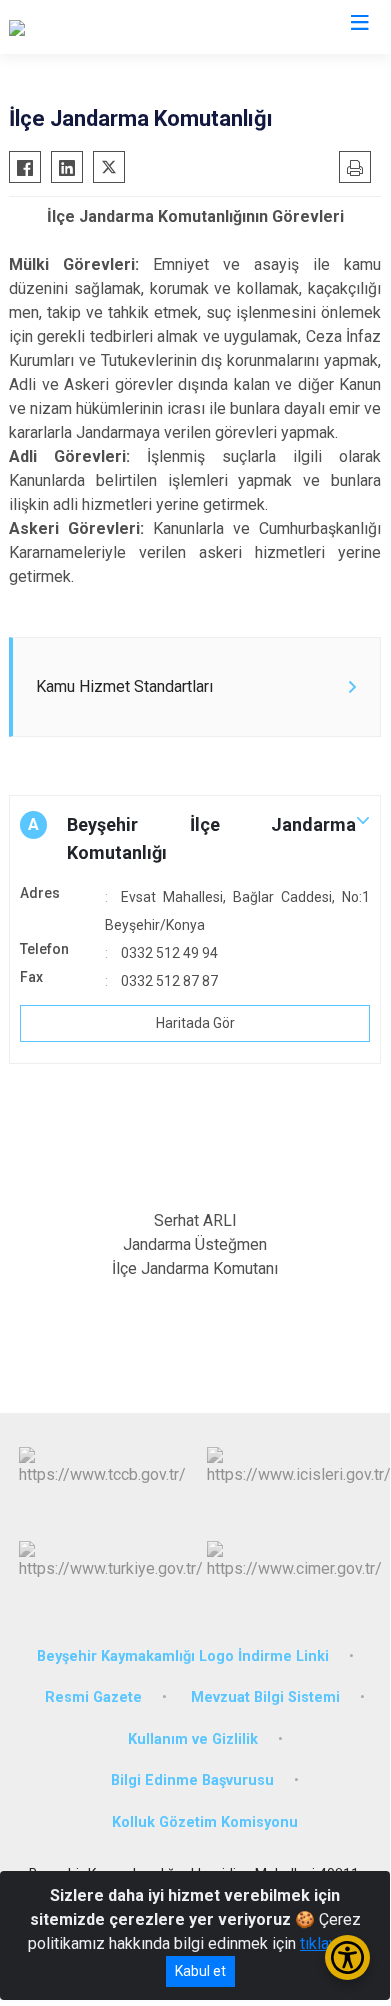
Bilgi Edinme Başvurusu (192, 1780)
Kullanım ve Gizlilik (193, 1739)
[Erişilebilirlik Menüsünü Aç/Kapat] (347, 1957)
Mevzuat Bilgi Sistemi (265, 1697)
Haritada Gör (195, 1023)
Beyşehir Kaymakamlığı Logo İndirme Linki (183, 1656)
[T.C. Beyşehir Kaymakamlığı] (103, 27)
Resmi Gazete (93, 1697)
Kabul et (200, 1971)
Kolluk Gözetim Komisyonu (205, 1822)
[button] (195, 839)
